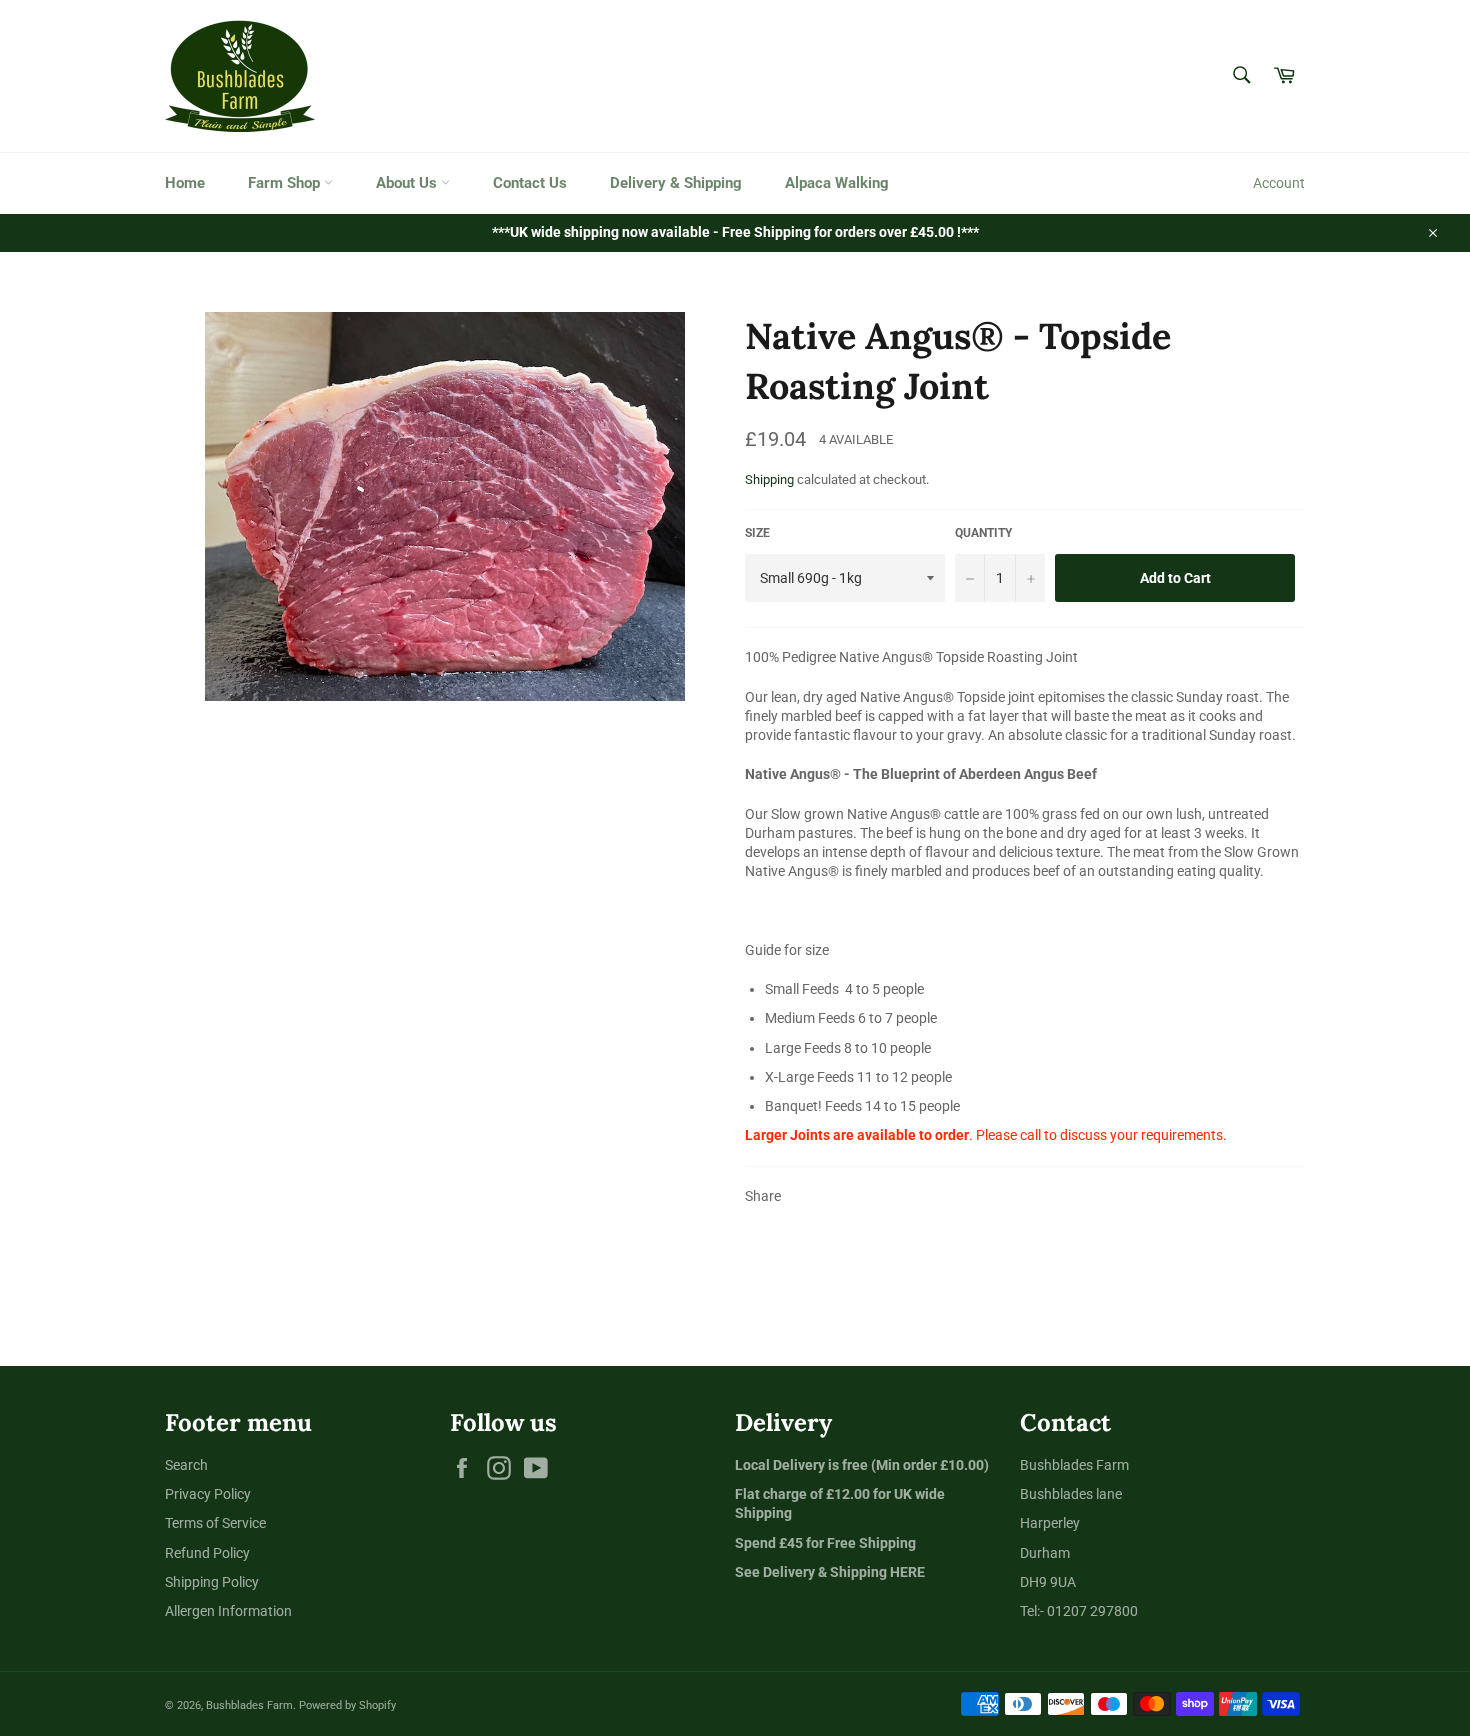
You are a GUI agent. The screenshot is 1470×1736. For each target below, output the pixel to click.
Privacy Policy (208, 1494)
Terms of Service (215, 1523)
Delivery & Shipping (676, 183)
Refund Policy (207, 1553)
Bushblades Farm (249, 1705)
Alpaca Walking (837, 183)
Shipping (769, 479)
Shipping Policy (212, 1582)
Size (757, 533)
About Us (408, 183)
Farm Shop (286, 183)
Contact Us (530, 183)
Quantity (983, 533)
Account (1279, 183)
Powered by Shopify (347, 1705)
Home (185, 183)
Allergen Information (228, 1611)
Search (186, 1465)
